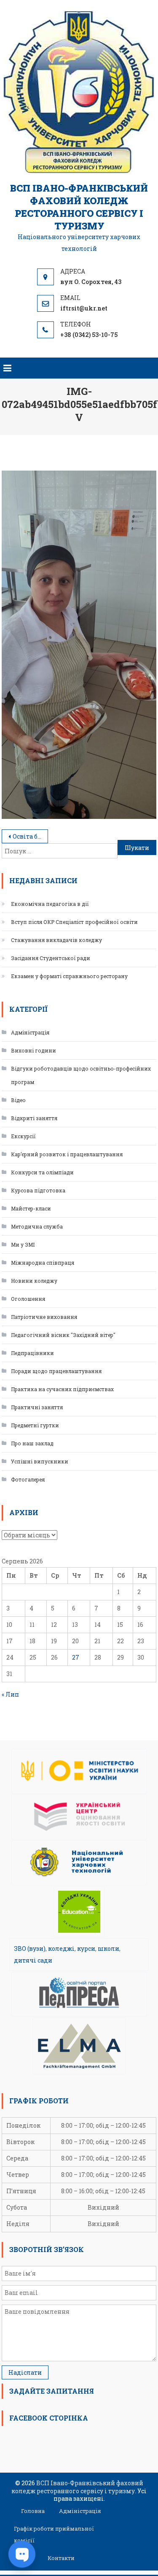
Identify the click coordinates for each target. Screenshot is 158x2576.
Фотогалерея (28, 1479)
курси (86, 1948)
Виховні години (33, 1050)
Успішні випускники (40, 1461)
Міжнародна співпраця (43, 1263)
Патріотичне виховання (44, 1317)
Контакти (61, 2558)
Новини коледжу (34, 1281)
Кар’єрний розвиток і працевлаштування (67, 1154)
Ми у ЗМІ (23, 1245)
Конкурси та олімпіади (42, 1172)
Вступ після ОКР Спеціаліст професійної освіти (74, 922)
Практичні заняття (37, 1407)
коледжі (61, 1948)
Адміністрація (30, 1032)
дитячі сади (33, 1960)
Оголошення (28, 1299)
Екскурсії (23, 1136)
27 (76, 1657)
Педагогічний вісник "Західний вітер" (63, 1335)
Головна (33, 2511)
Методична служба (37, 1226)
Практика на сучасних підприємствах (62, 1389)
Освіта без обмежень (30, 836)
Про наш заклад (32, 1443)
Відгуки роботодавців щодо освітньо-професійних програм (81, 1075)
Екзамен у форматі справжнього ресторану (69, 976)
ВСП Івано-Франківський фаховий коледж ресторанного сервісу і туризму (79, 207)
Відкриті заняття (34, 1118)
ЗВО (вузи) (30, 1948)
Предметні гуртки (35, 1425)
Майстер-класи (31, 1208)
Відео (18, 1100)
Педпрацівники (32, 1353)
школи (108, 1948)
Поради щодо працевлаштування (56, 1371)
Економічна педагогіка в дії (50, 904)
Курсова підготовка (38, 1190)
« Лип (10, 1694)
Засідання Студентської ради (51, 958)
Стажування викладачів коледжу (56, 940)
